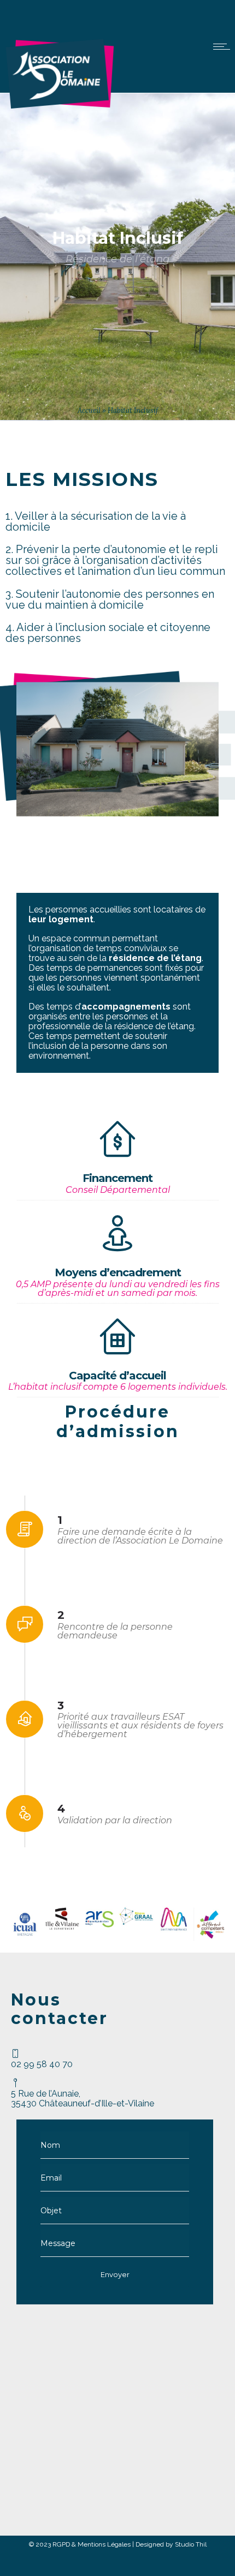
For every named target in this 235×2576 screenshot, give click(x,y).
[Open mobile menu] (224, 46)
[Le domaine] (60, 106)
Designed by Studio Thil (170, 2544)
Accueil (89, 410)
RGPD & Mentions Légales (92, 2544)
